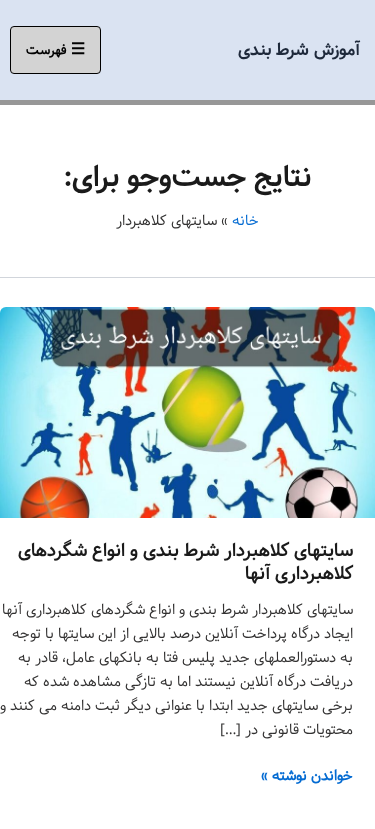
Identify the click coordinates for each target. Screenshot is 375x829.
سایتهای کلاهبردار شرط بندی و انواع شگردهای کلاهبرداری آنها (185, 563)
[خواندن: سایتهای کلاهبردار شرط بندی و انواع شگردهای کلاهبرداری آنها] (187, 412)
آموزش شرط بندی (299, 50)
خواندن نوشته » (307, 776)
